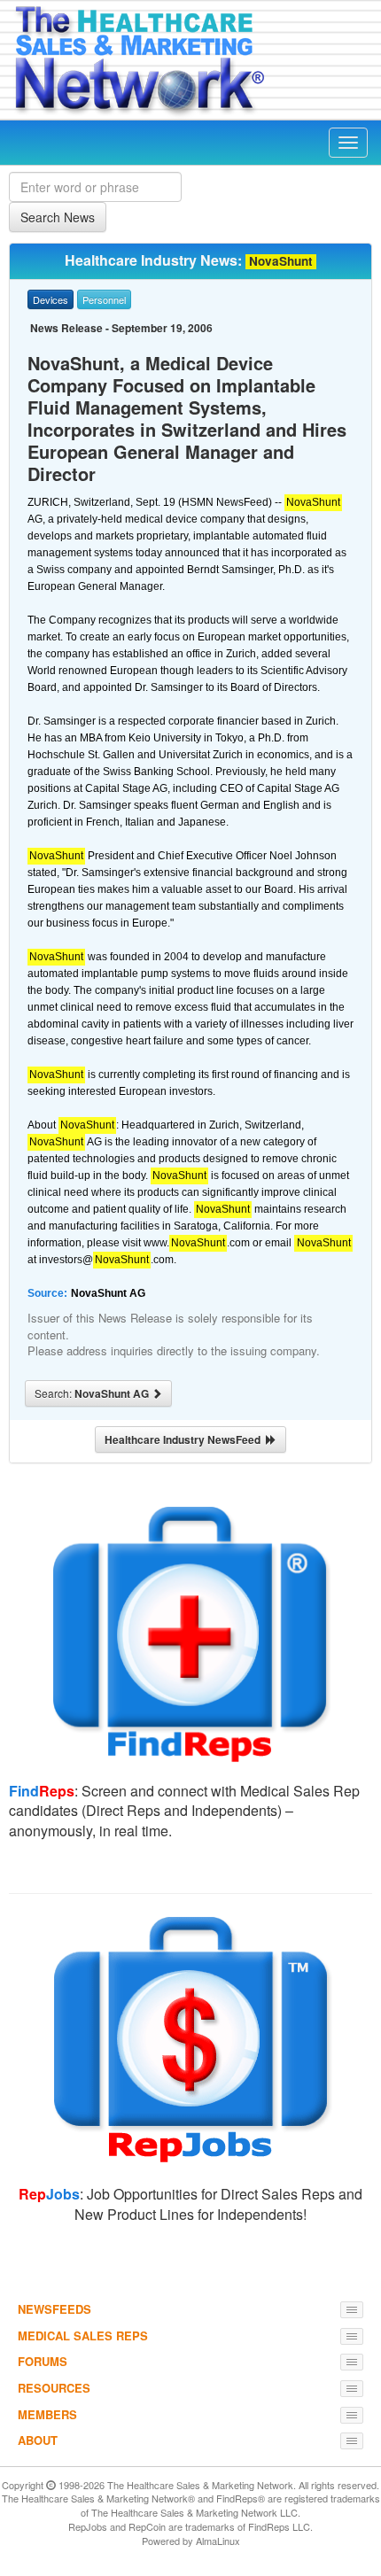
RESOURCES (54, 2388)
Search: (93, 1393)
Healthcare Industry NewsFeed (185, 1439)
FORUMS (43, 2361)
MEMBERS (47, 2414)
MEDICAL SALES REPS (83, 2335)
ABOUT (38, 2440)
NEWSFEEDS (54, 2309)
